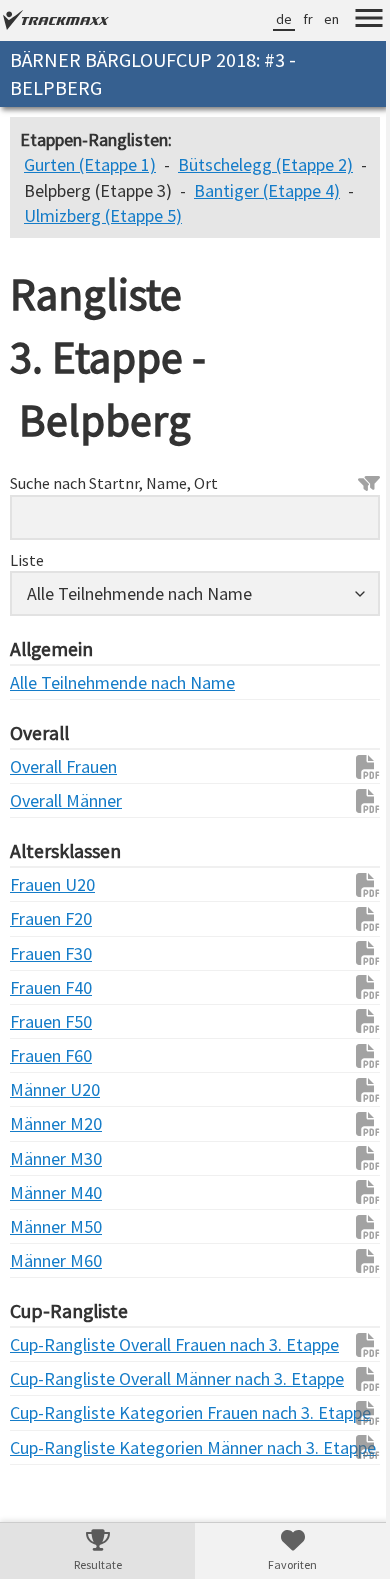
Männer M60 (50, 1285)
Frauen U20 (50, 909)
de (269, 19)
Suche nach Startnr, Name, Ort (114, 508)
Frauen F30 (50, 978)
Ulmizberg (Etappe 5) (103, 240)
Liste (27, 585)
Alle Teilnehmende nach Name (50, 707)
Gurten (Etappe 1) (90, 164)
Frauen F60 (50, 1080)
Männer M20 (50, 1149)
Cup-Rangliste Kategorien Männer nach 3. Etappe (50, 1472)
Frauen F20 (50, 944)
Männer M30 (50, 1183)
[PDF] (343, 792)
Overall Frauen (50, 791)
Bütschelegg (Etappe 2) (111, 190)
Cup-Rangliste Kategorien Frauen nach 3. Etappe (50, 1438)
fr (293, 19)
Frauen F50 (50, 1046)
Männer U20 (50, 1114)
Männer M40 (50, 1217)
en (316, 19)
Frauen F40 (50, 1012)
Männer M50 (50, 1251)
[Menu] (354, 21)
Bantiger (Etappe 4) (267, 215)
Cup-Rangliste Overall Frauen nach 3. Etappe (50, 1369)
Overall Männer (50, 825)
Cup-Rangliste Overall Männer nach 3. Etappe (50, 1403)
